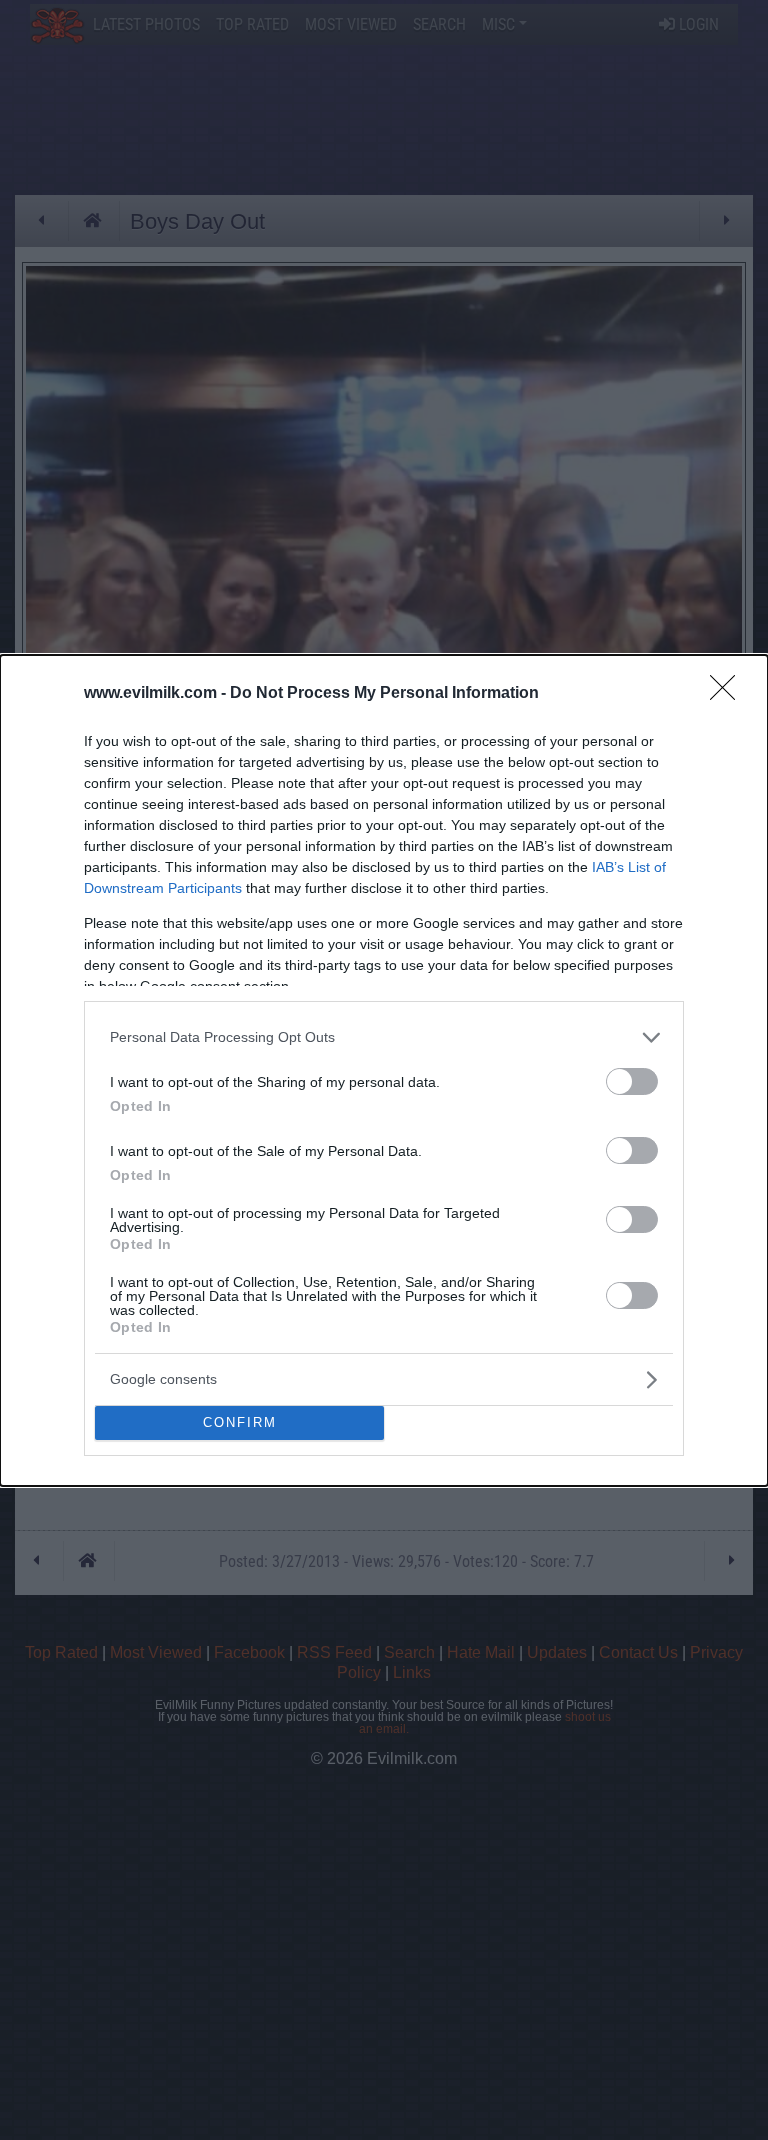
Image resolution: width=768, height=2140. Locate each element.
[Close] (729, 694)
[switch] (632, 1081)
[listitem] (384, 1037)
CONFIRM (240, 1422)
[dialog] (384, 1070)
